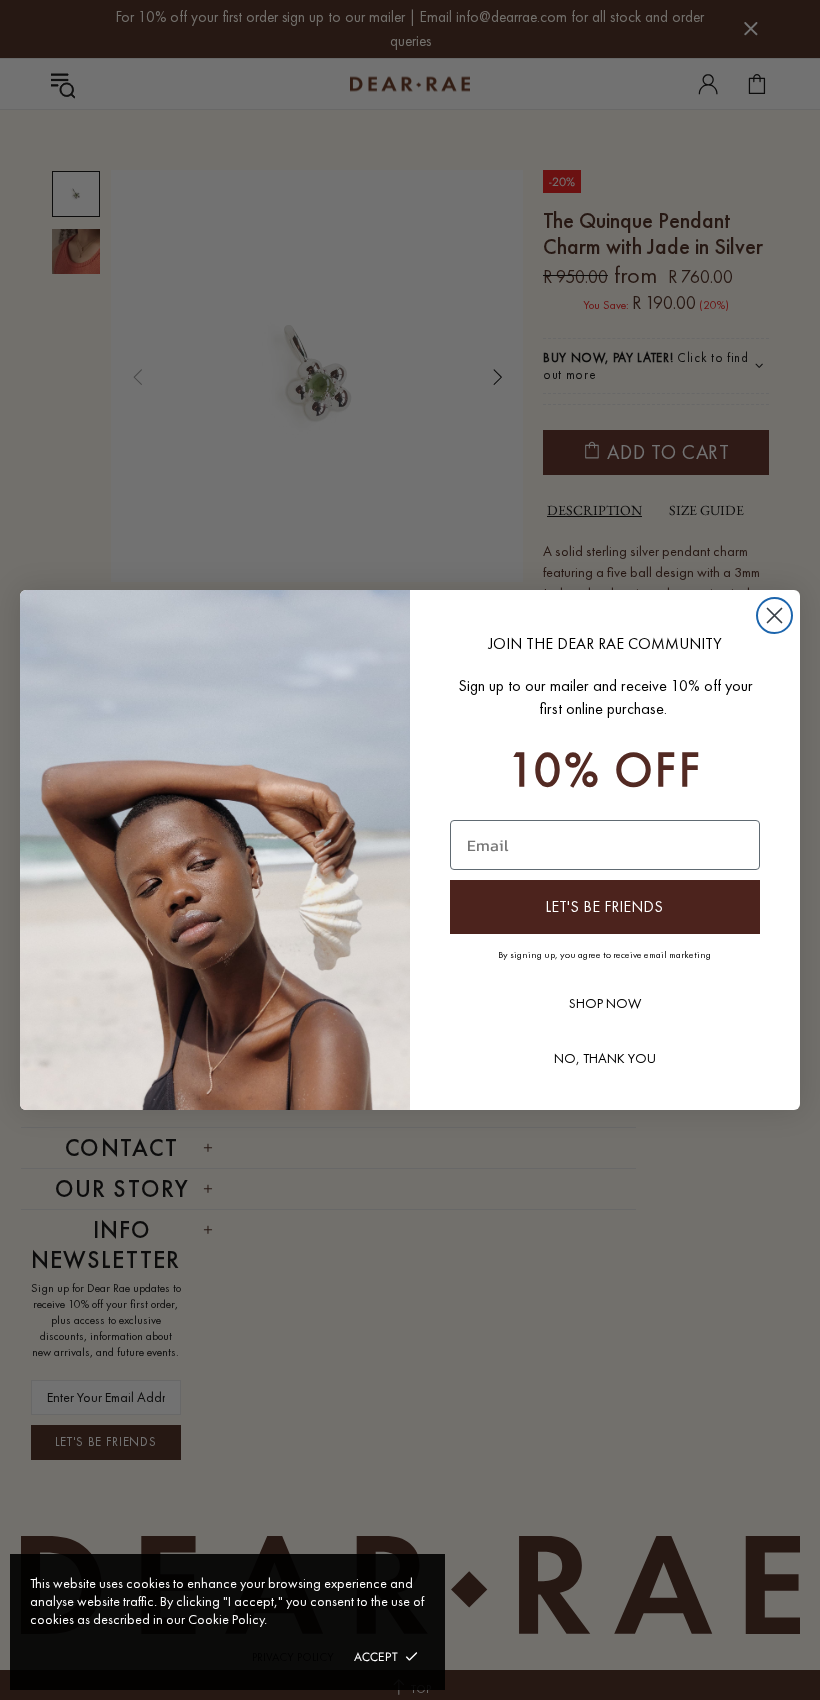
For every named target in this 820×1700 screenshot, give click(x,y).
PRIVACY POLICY (293, 1657)
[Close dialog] (774, 615)
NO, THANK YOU (605, 1058)
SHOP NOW (605, 1003)
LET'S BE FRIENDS (604, 906)
